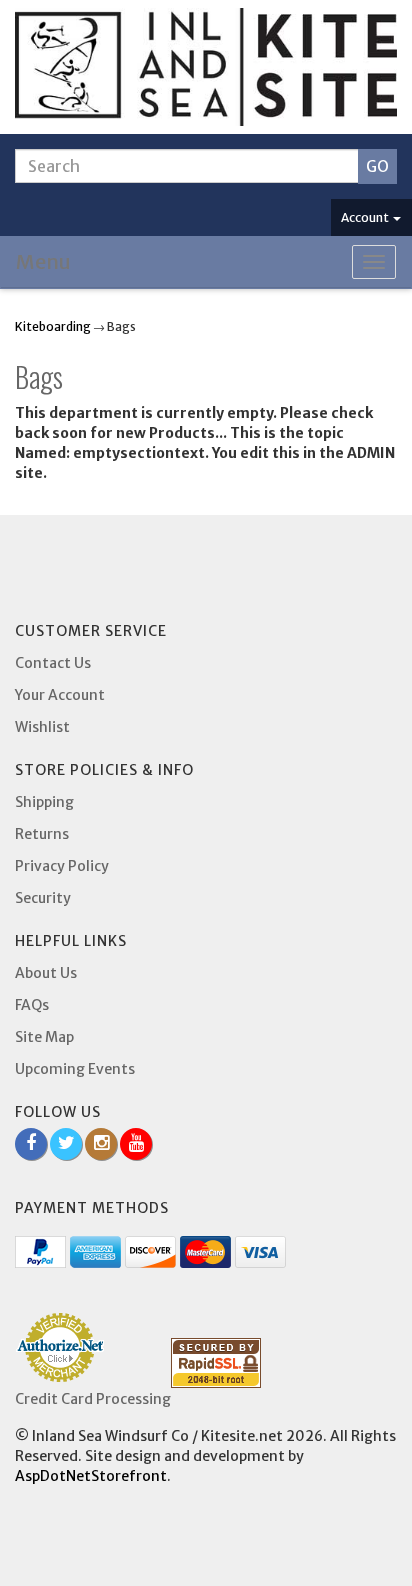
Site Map (44, 1037)
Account (366, 217)
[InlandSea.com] (206, 67)
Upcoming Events (75, 1069)
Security (43, 898)
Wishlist (42, 727)
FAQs (32, 1005)
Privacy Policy (62, 866)
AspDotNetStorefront (91, 1476)
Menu (43, 261)
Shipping (44, 802)
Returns (42, 834)
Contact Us (53, 663)
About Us (46, 973)
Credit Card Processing (93, 1399)
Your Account (60, 695)
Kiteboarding (53, 326)
